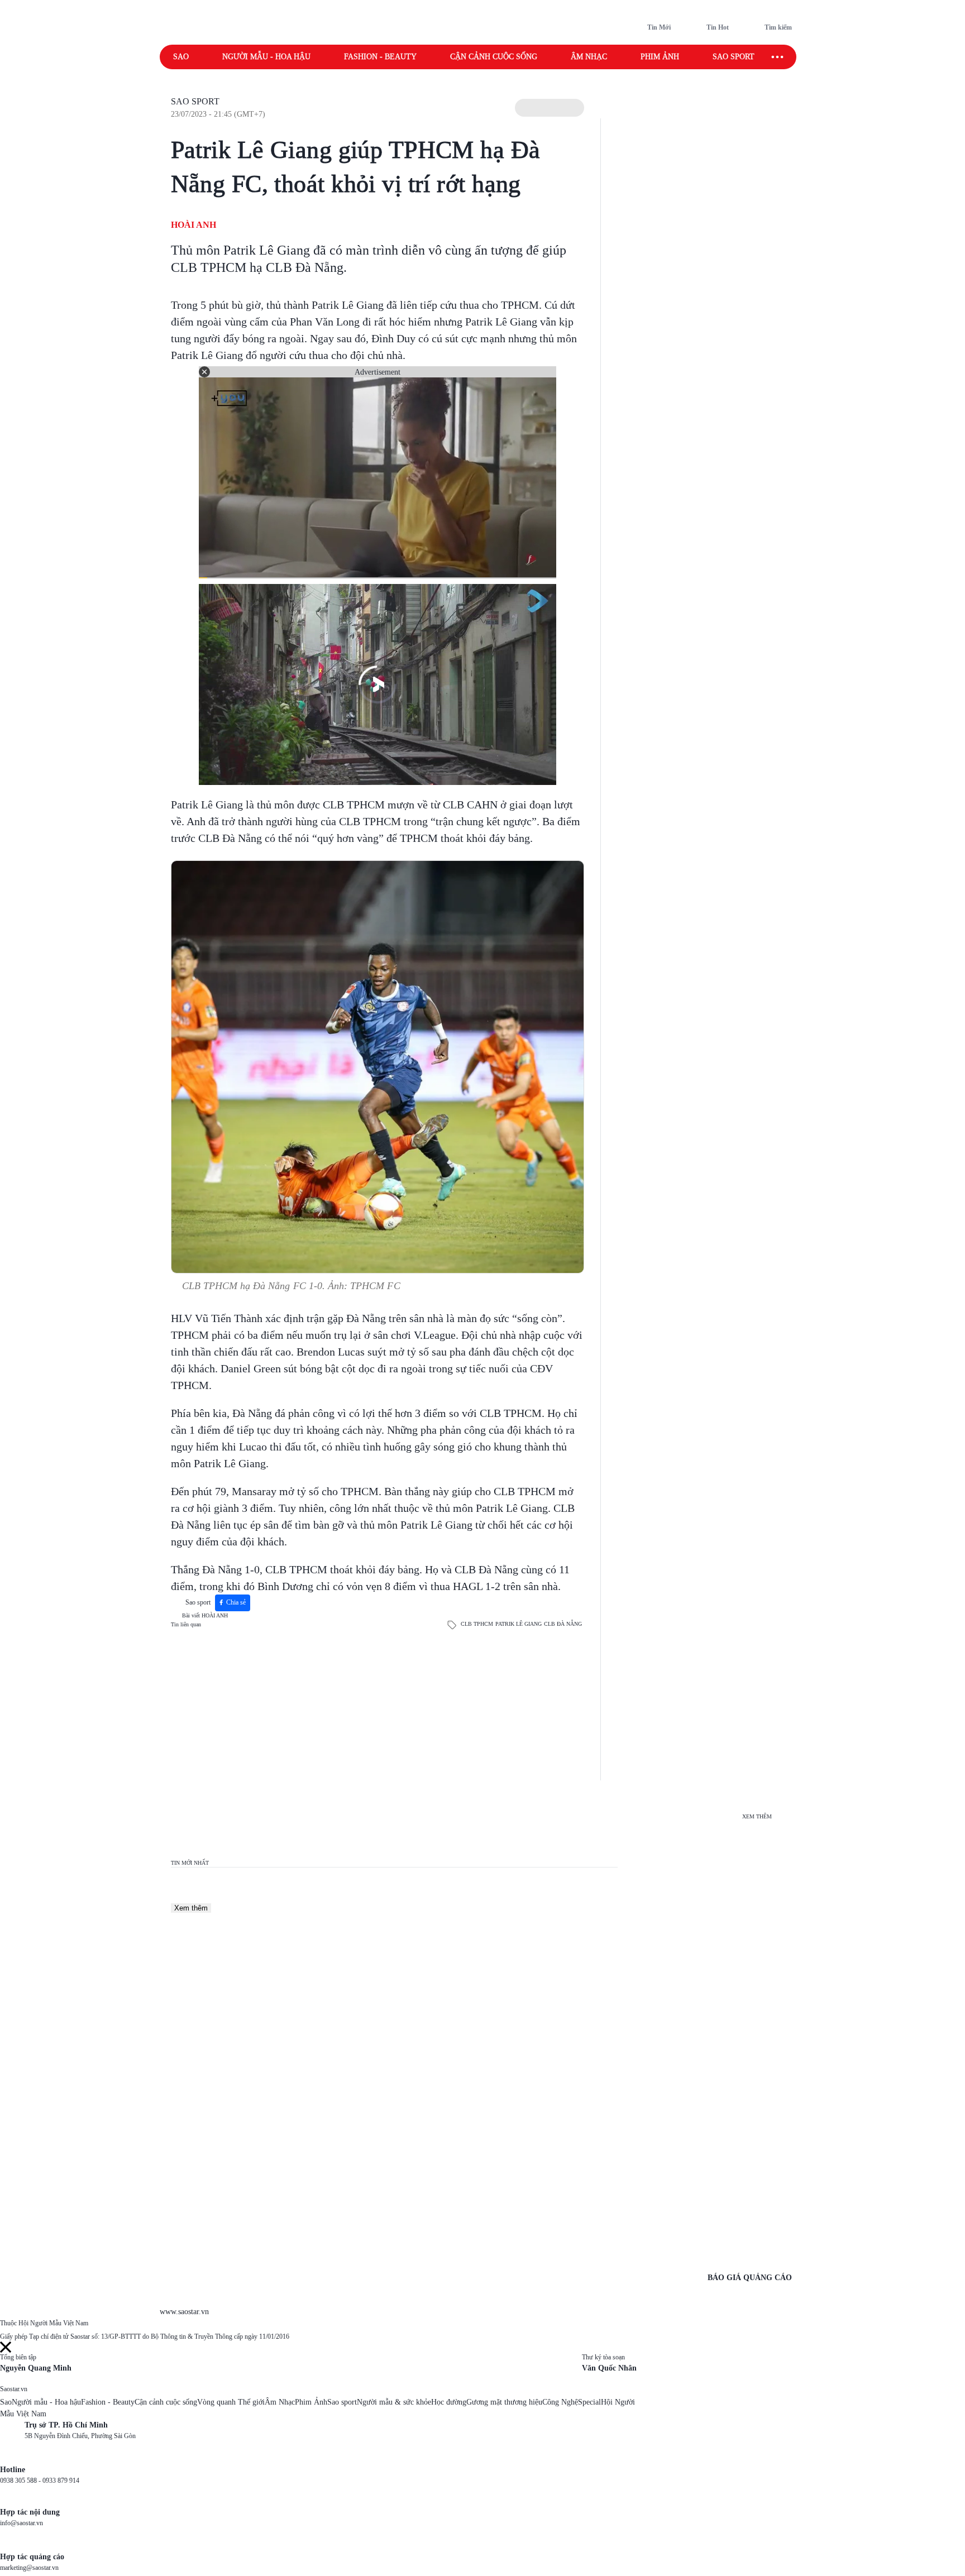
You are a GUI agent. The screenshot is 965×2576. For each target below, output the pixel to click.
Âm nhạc (589, 57)
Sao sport (734, 57)
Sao (181, 57)
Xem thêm (191, 1908)
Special (589, 2402)
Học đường (449, 2402)
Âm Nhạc (280, 2402)
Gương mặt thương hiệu (504, 2402)
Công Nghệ (560, 2402)
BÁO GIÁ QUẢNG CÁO (750, 2278)
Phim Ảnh (311, 2402)
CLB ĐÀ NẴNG (563, 1624)
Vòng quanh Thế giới (231, 2402)
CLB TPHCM (477, 1624)
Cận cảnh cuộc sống (494, 57)
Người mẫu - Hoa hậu (266, 57)
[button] (550, 108)
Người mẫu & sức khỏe (394, 2402)
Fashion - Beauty (380, 57)
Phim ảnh (660, 57)
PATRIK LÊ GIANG (519, 1624)
